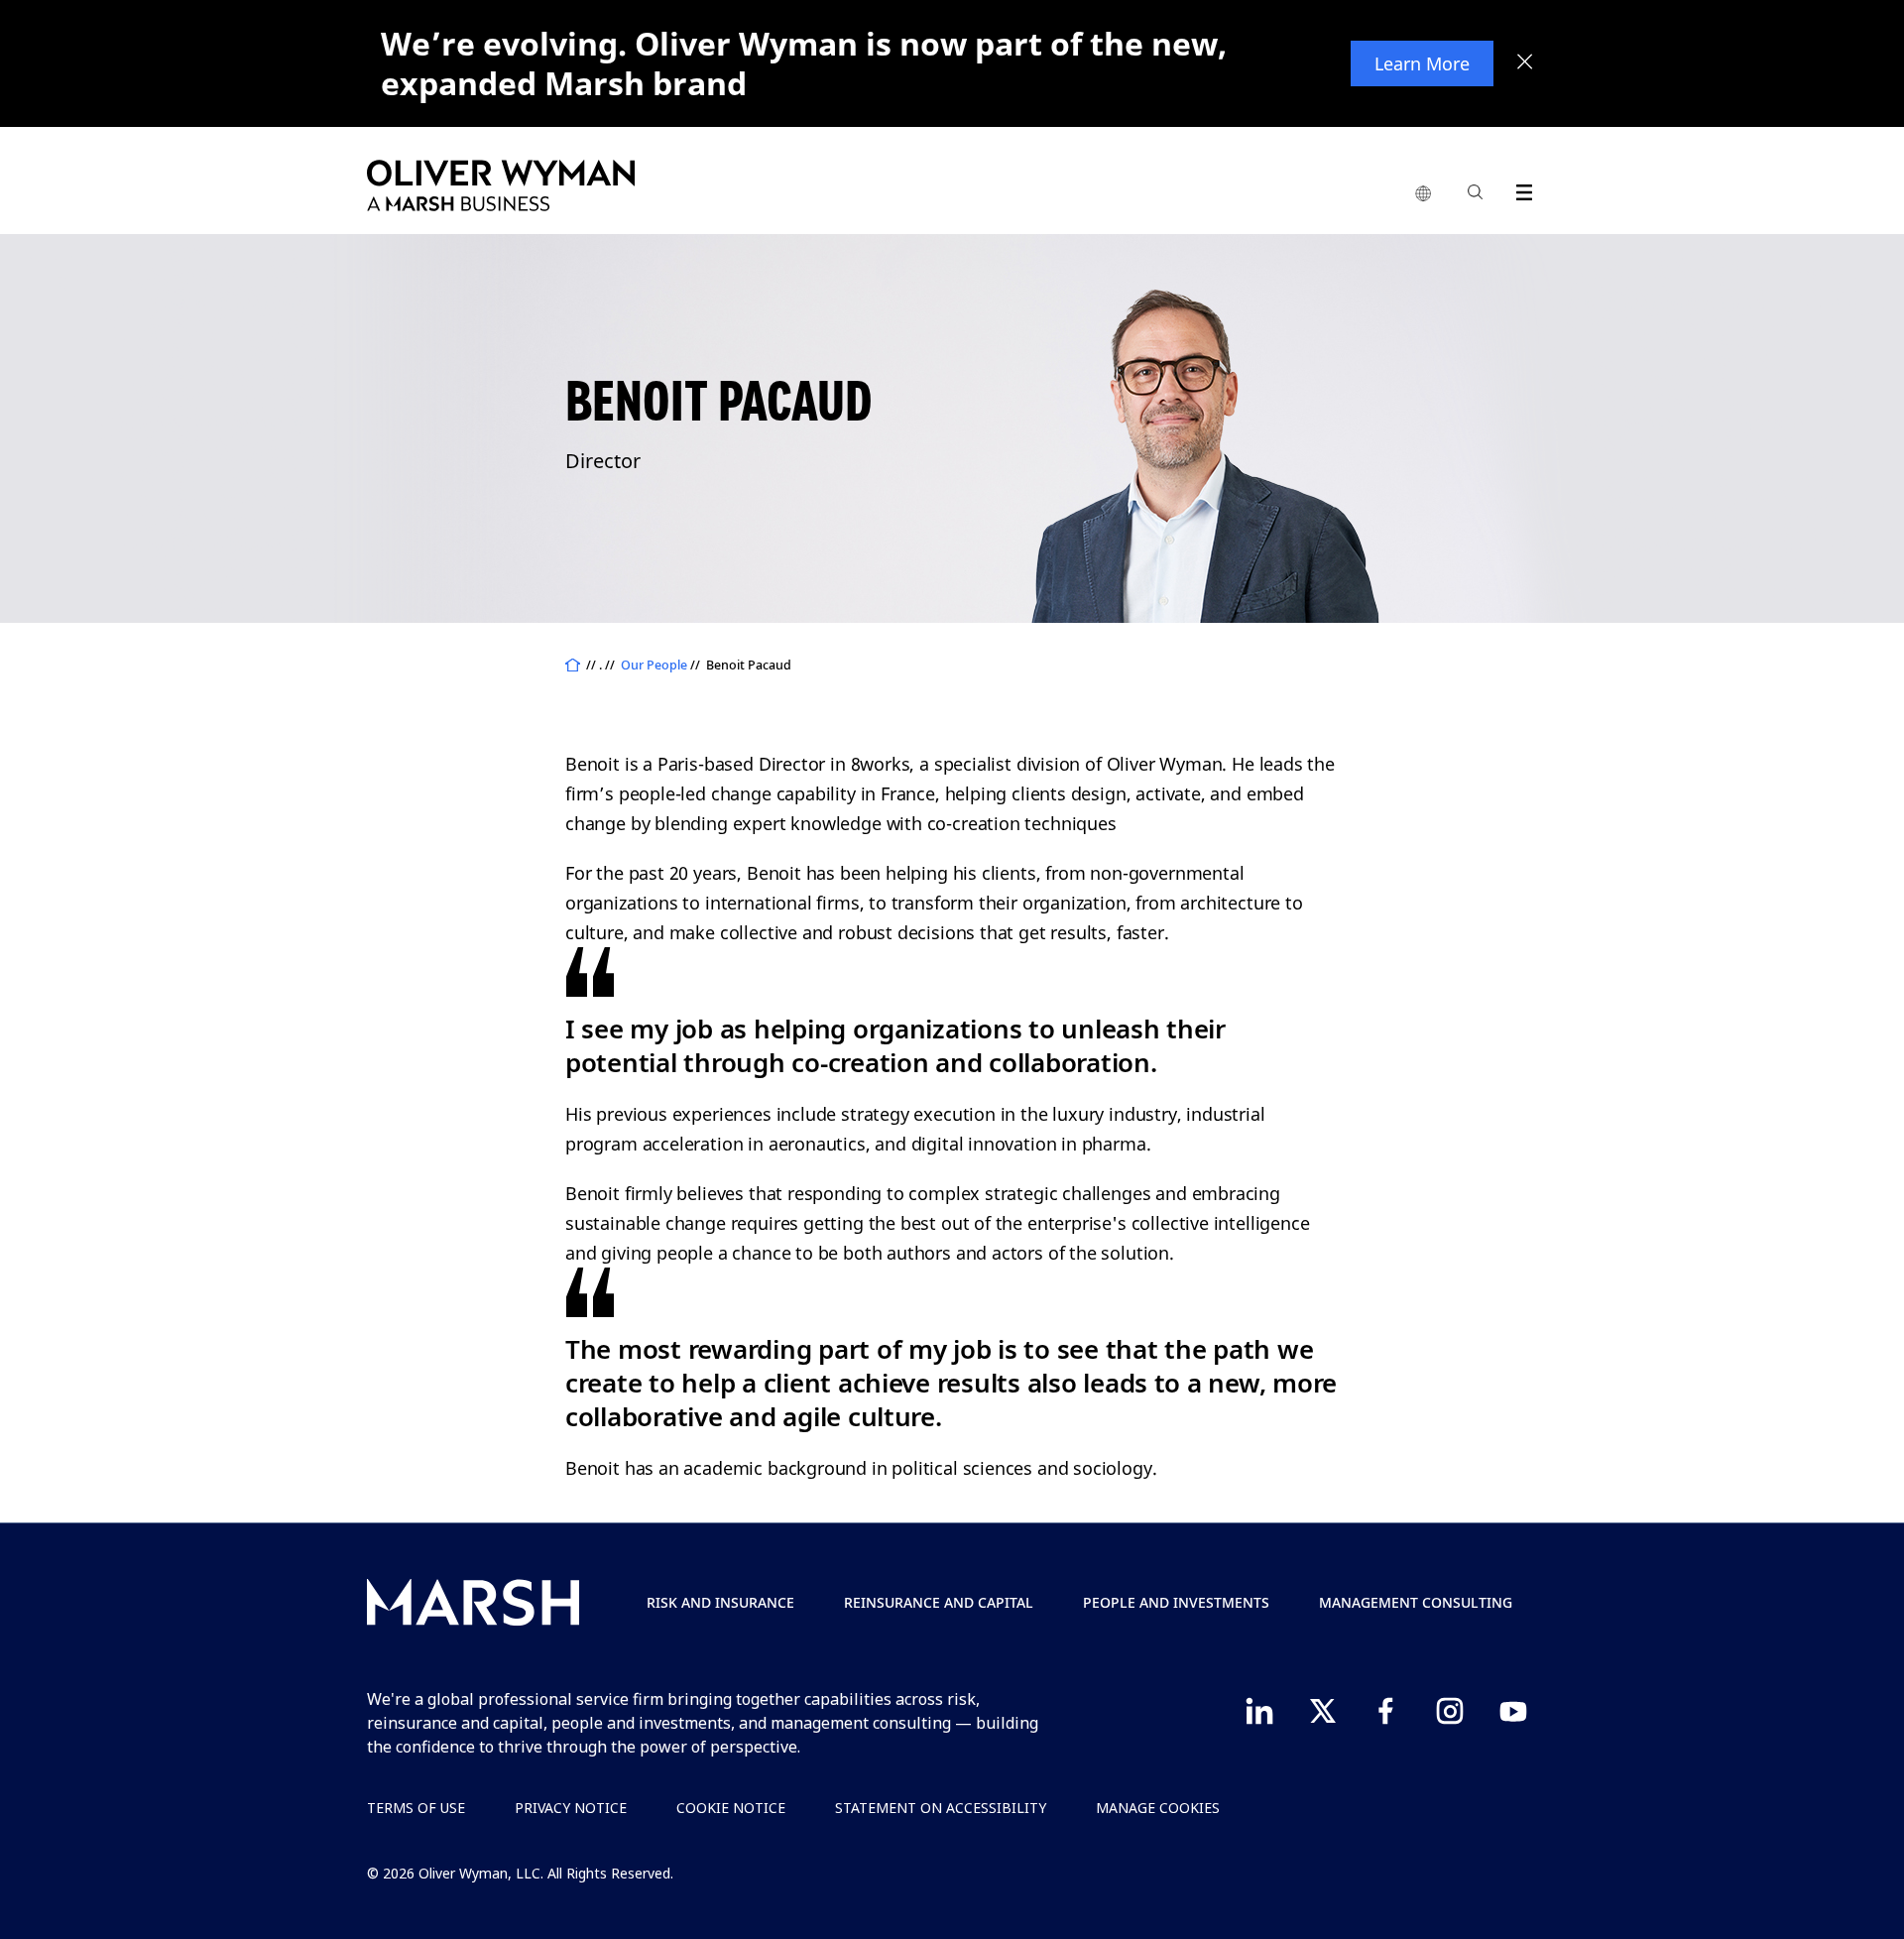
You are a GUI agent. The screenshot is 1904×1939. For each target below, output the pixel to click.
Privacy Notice (571, 1808)
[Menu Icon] (1520, 189)
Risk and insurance (720, 1602)
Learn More (1422, 63)
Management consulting (1416, 1602)
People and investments (1176, 1602)
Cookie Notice (731, 1808)
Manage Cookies (1158, 1808)
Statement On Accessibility (941, 1808)
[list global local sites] (1423, 194)
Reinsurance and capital (939, 1602)
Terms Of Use (416, 1808)
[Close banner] (1525, 63)
